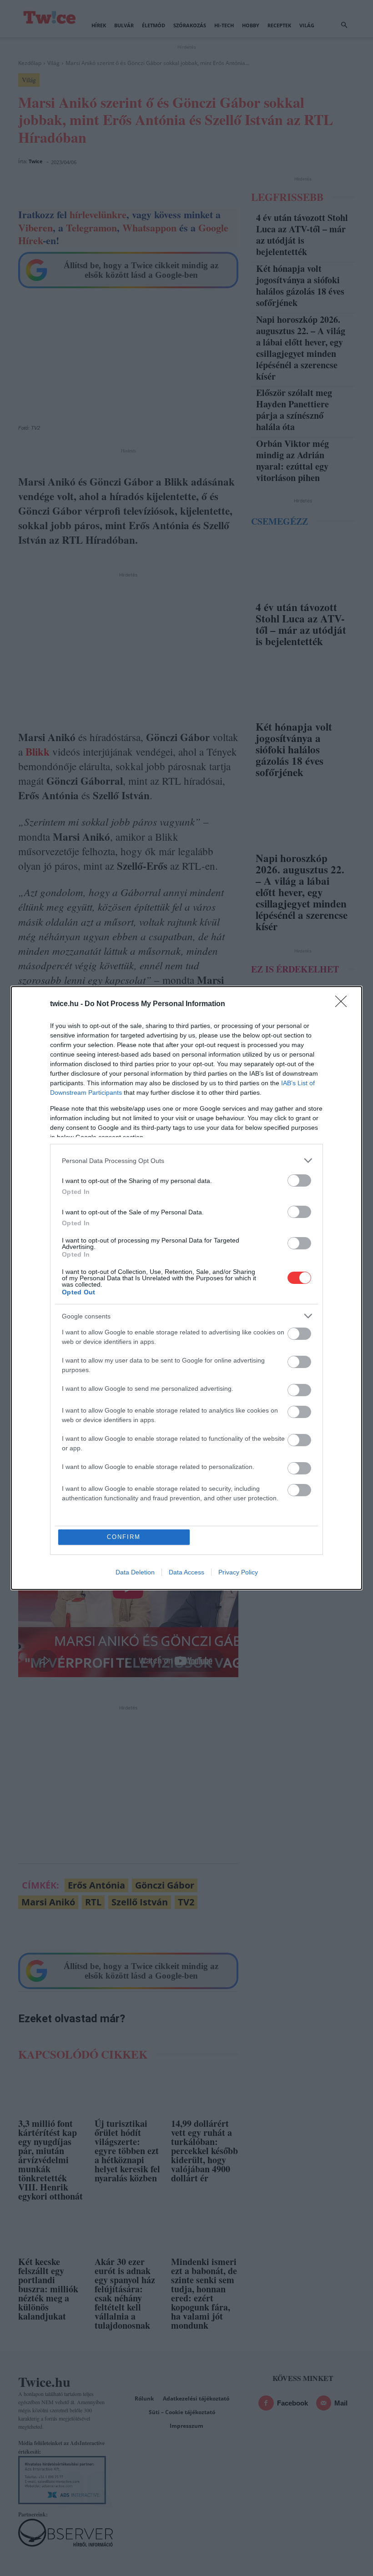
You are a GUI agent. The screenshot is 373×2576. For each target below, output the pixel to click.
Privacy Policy (238, 1572)
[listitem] (186, 1160)
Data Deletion (135, 1572)
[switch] (299, 1180)
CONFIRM (124, 1537)
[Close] (344, 1004)
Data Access (186, 1572)
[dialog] (186, 1288)
